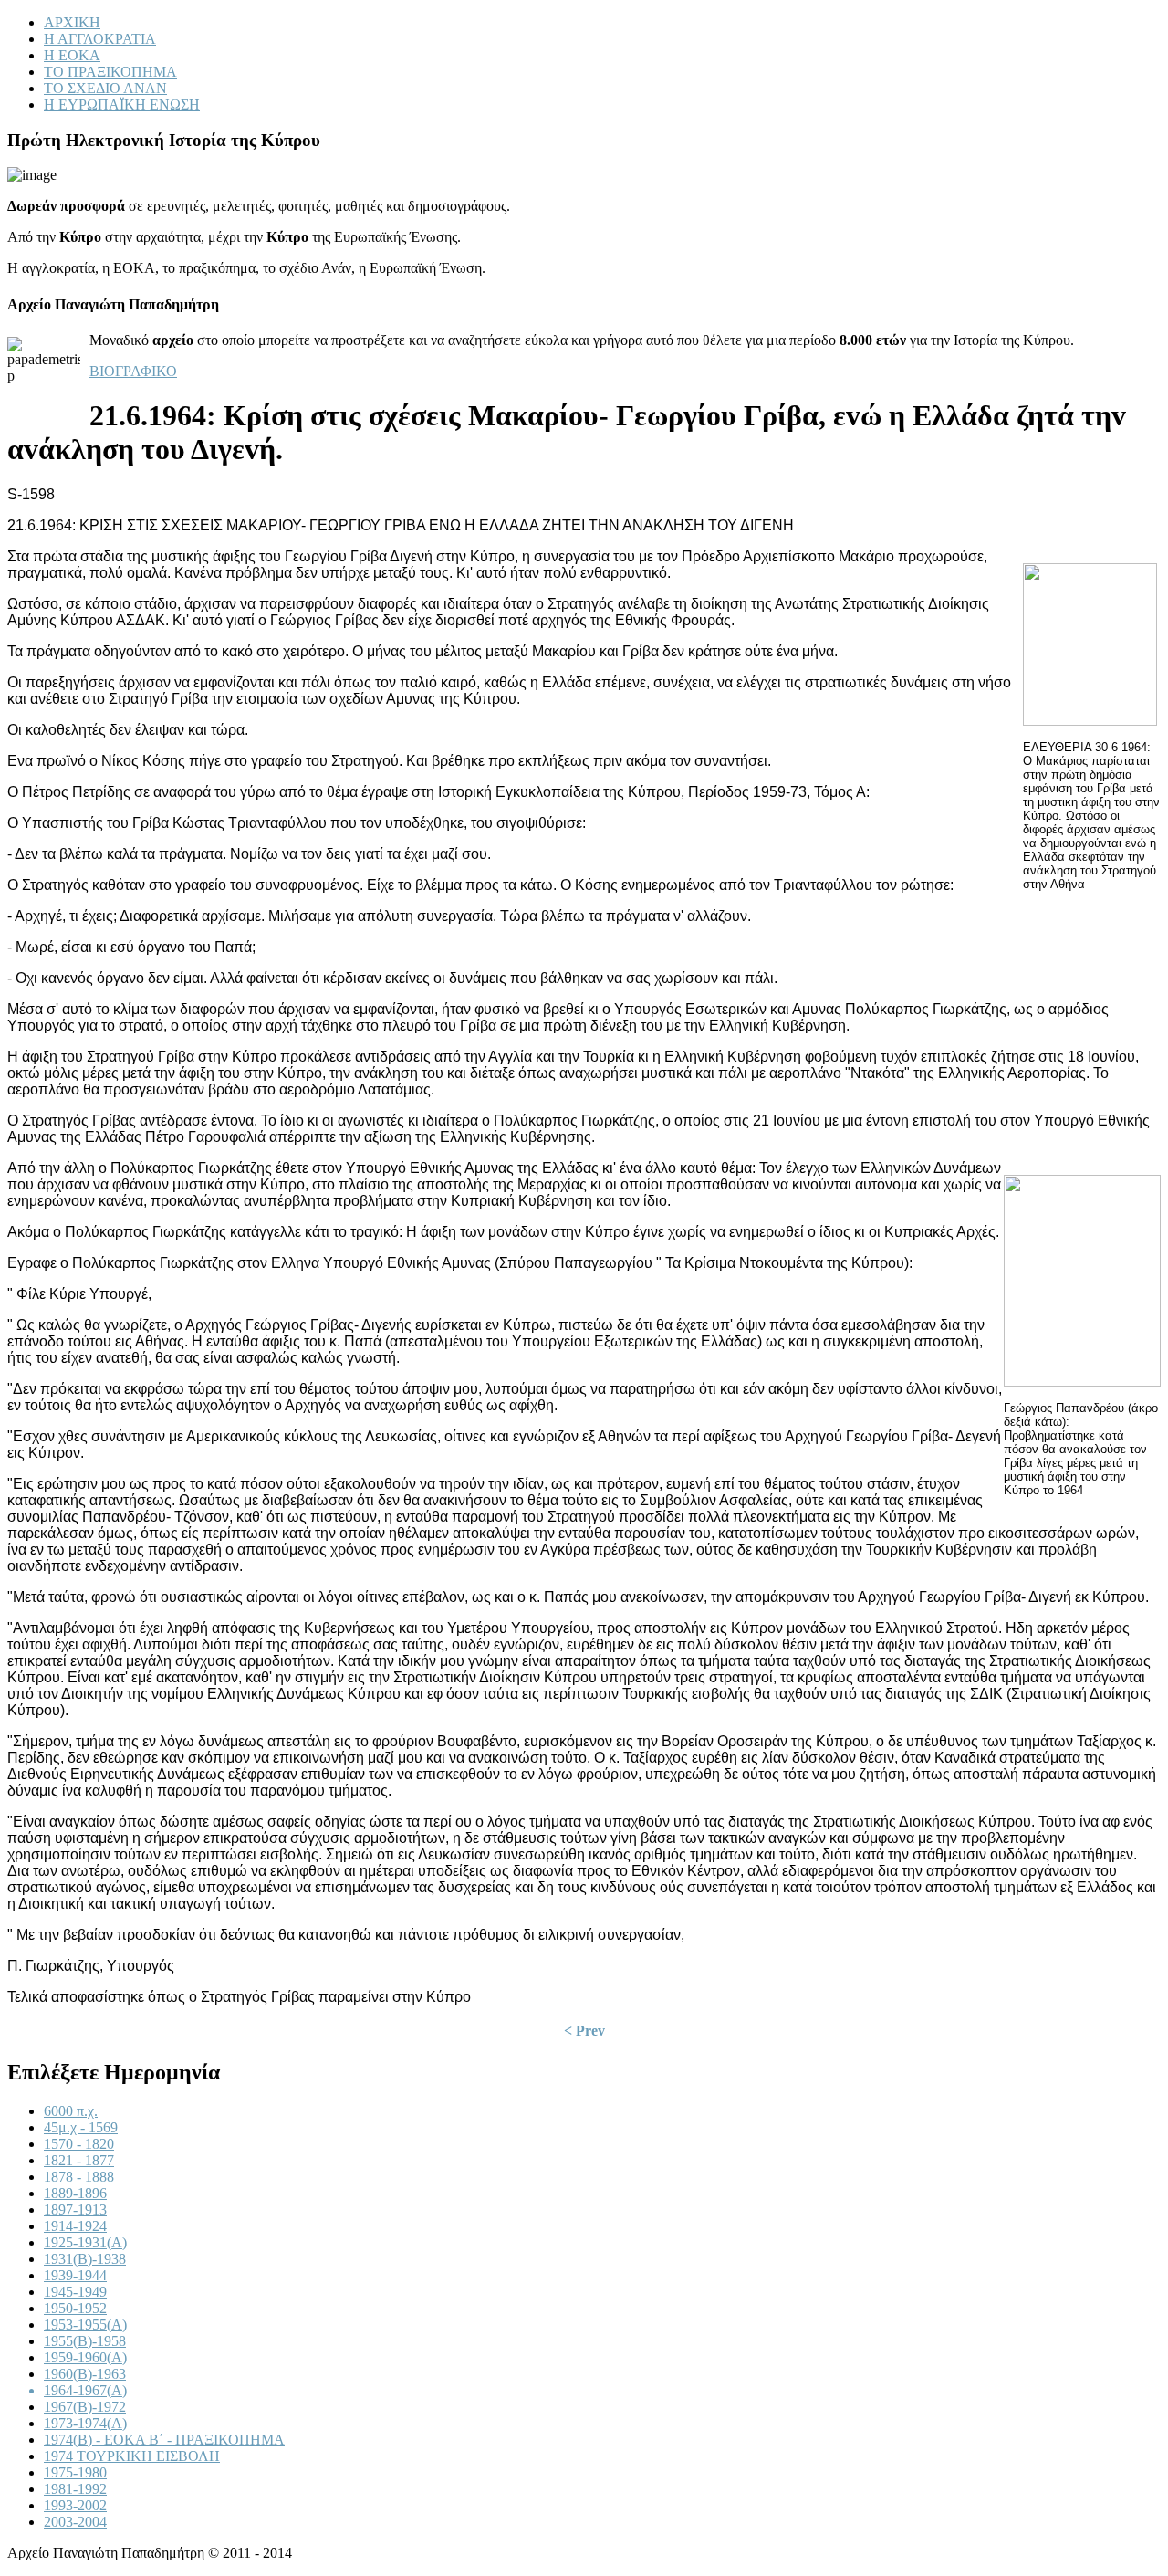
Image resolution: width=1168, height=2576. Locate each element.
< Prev (584, 2031)
